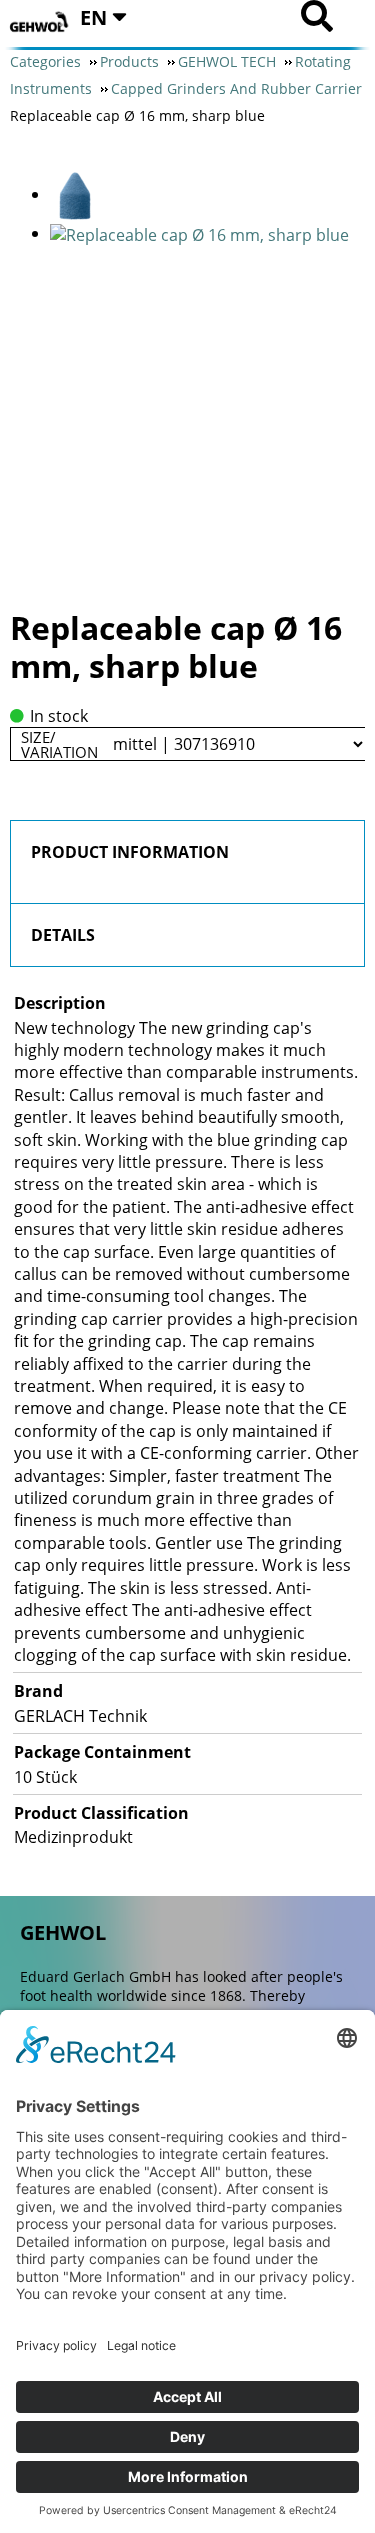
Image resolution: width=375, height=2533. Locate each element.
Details (63, 935)
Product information (130, 852)
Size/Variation (59, 744)
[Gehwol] (40, 22)
